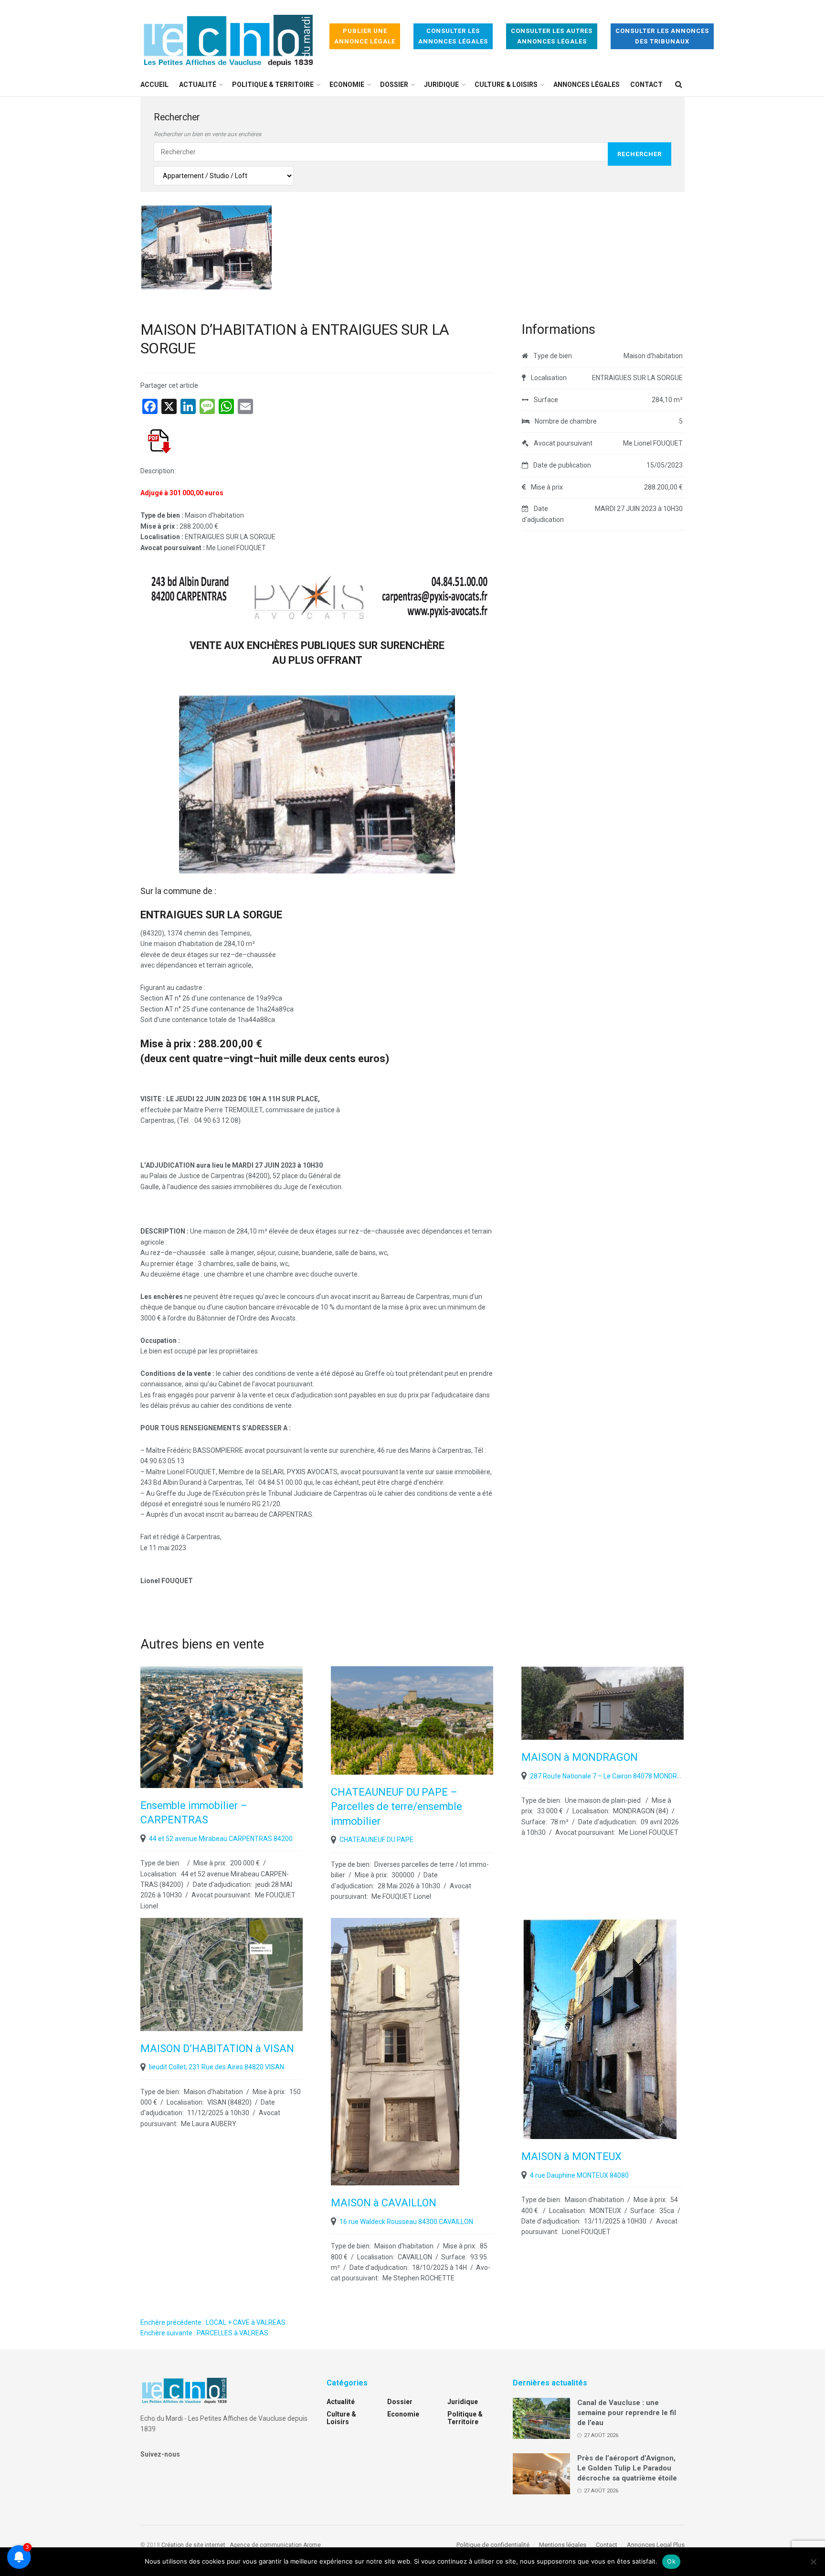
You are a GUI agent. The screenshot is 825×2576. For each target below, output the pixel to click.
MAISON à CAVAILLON (384, 2203)
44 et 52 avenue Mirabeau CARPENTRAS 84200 (221, 1839)
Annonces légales (587, 85)
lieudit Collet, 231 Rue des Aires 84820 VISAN (217, 2067)
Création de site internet (193, 2545)
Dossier (394, 85)
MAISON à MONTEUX (571, 2156)
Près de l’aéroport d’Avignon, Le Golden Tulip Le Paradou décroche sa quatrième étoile (627, 2468)
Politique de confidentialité (493, 2545)
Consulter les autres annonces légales (552, 36)
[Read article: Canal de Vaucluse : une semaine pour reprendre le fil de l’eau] (541, 2418)
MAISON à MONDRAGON (580, 1757)
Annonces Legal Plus (656, 2545)
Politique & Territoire (273, 85)
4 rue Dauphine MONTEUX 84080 (579, 2175)
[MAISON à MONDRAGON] (603, 1703)
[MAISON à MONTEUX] (603, 2028)
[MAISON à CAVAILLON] (412, 2052)
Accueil (154, 85)
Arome (312, 2545)
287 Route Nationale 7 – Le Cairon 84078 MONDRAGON (613, 1776)
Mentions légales (563, 2545)
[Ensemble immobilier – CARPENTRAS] (222, 1727)
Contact (646, 85)
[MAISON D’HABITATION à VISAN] (222, 1974)
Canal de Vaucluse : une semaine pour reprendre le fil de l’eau (627, 2413)
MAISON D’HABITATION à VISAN (217, 2049)
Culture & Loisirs (506, 85)
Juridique (441, 85)
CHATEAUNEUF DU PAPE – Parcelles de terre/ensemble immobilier (397, 1807)
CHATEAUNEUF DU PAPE (376, 1840)
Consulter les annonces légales (453, 36)
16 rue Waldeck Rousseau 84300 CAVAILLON (406, 2222)
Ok (671, 2561)
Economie (347, 85)
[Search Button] (679, 85)
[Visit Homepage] (228, 37)
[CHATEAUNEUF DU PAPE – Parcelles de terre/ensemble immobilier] (412, 1720)
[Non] (813, 2562)
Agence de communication (266, 2545)
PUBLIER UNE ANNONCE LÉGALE (365, 36)
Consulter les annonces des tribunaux (662, 36)
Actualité (198, 85)
